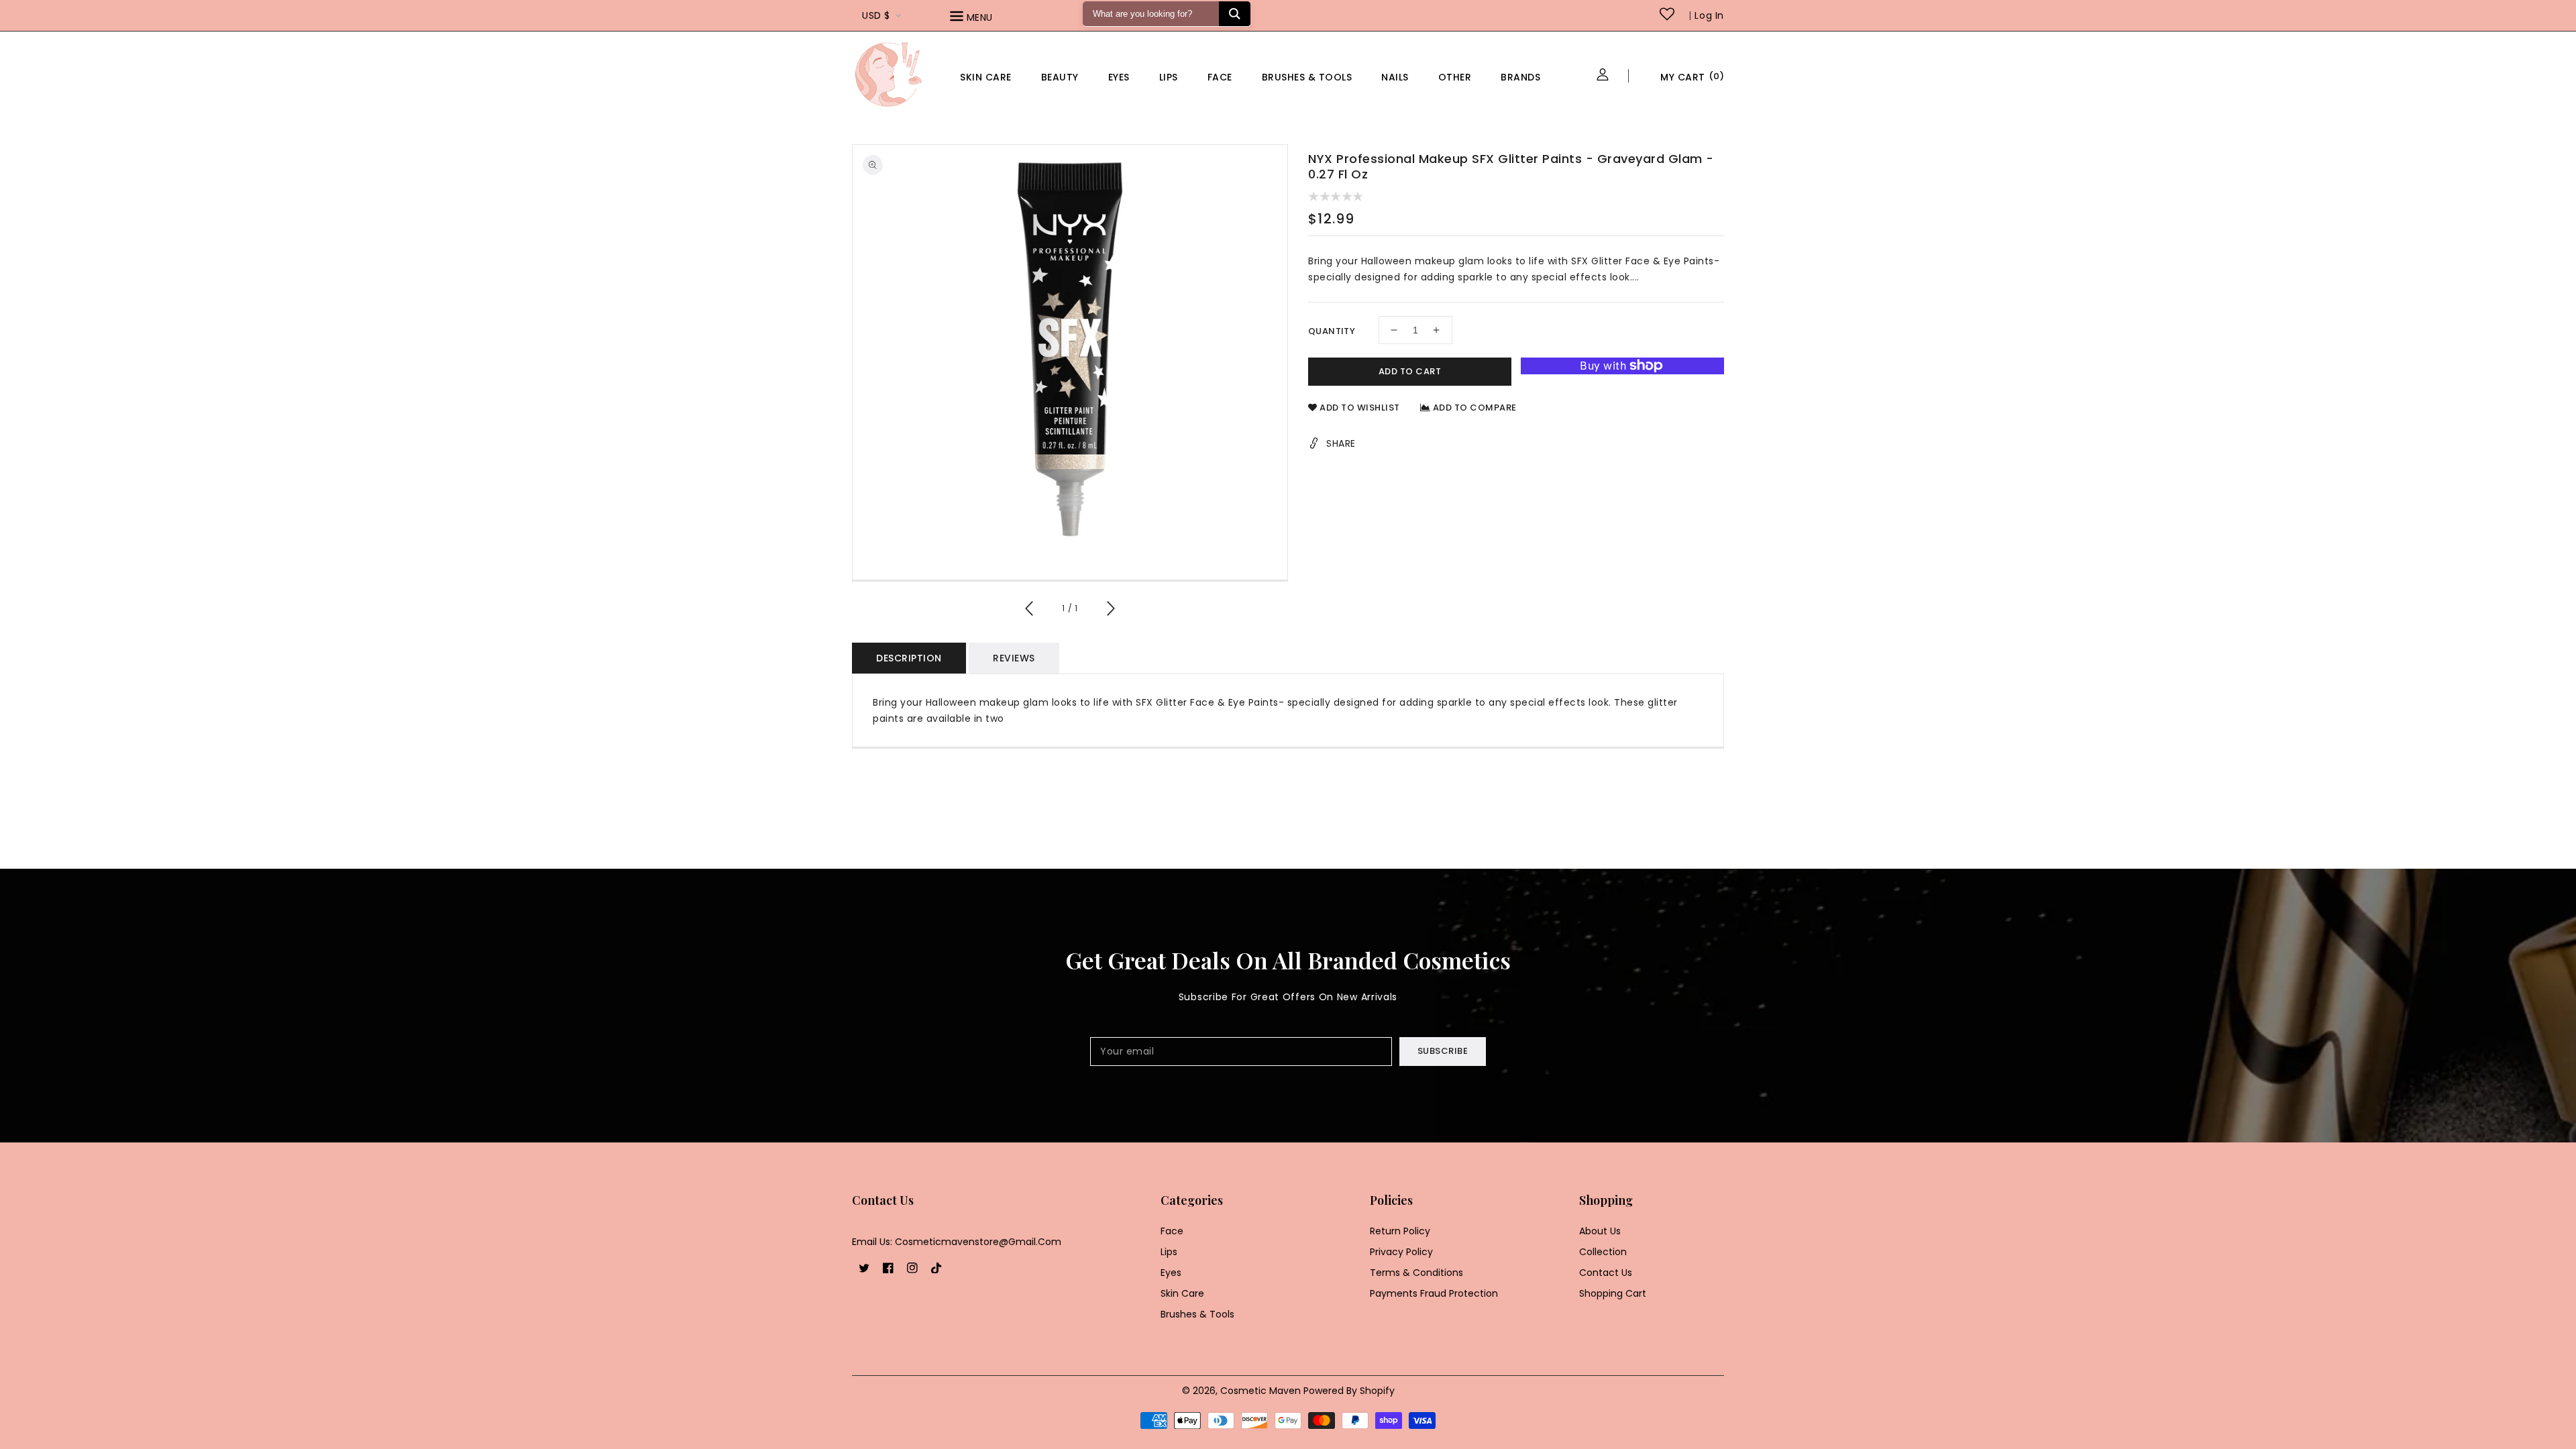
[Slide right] (1110, 610)
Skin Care (986, 77)
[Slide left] (1030, 610)
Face (1220, 77)
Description (909, 658)
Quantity (1332, 331)
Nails (1395, 77)
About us (1600, 1231)
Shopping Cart (1613, 1293)
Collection (1603, 1252)
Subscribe (1443, 1051)
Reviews (1014, 658)
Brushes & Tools (1197, 1314)
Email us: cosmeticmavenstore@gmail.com (957, 1242)
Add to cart (1410, 371)
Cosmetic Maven (1260, 1391)
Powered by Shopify (1349, 1391)
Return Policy (1400, 1231)
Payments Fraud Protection (1434, 1293)
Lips (1169, 77)
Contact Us (1606, 1273)
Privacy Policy (1401, 1252)
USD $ (876, 15)
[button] (990, 18)
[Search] (1235, 14)
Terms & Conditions (1416, 1273)
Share (1341, 443)
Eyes (1119, 77)
